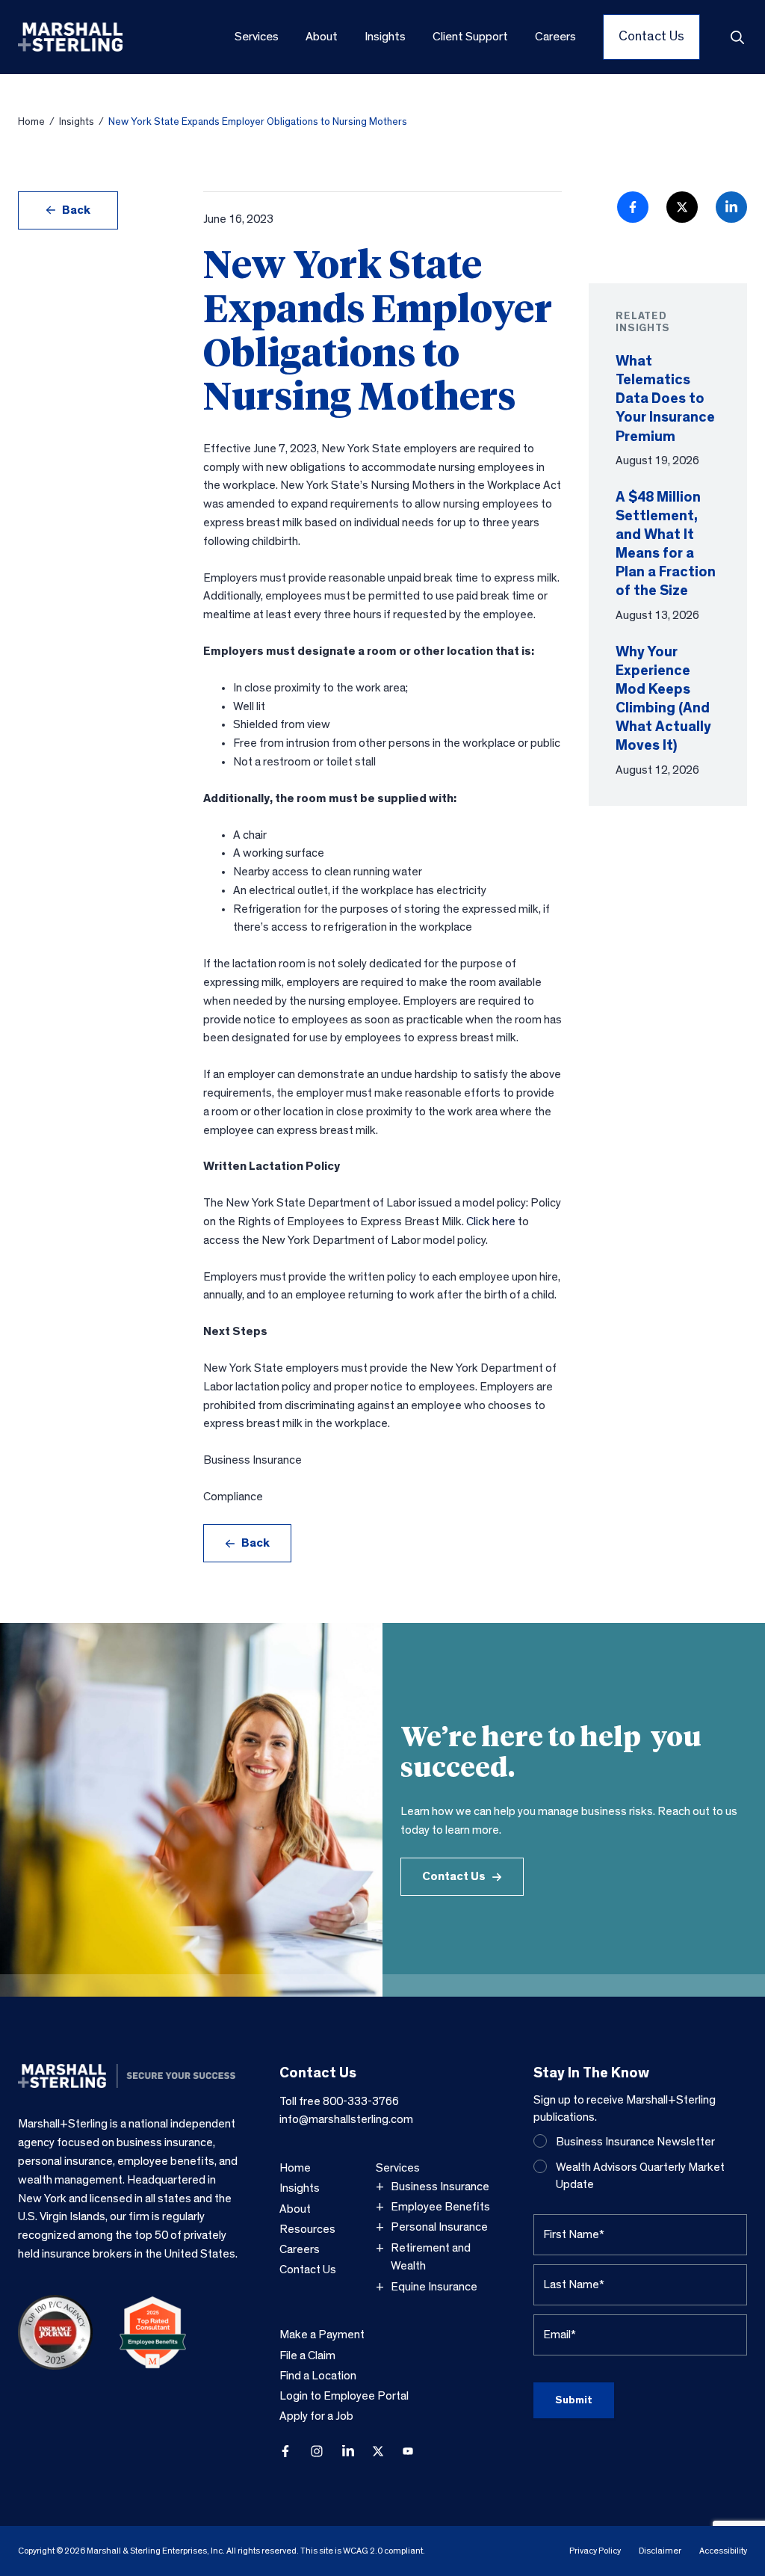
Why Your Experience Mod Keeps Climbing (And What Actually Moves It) (663, 699)
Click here (491, 1221)
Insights (77, 122)
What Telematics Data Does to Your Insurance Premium (665, 399)
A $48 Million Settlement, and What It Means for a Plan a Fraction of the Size (666, 544)
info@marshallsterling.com (346, 2119)
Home (31, 122)
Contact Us (454, 1876)
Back (76, 210)
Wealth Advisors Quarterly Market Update (640, 2176)
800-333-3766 (361, 2101)
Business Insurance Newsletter (635, 2142)
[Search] (737, 37)
